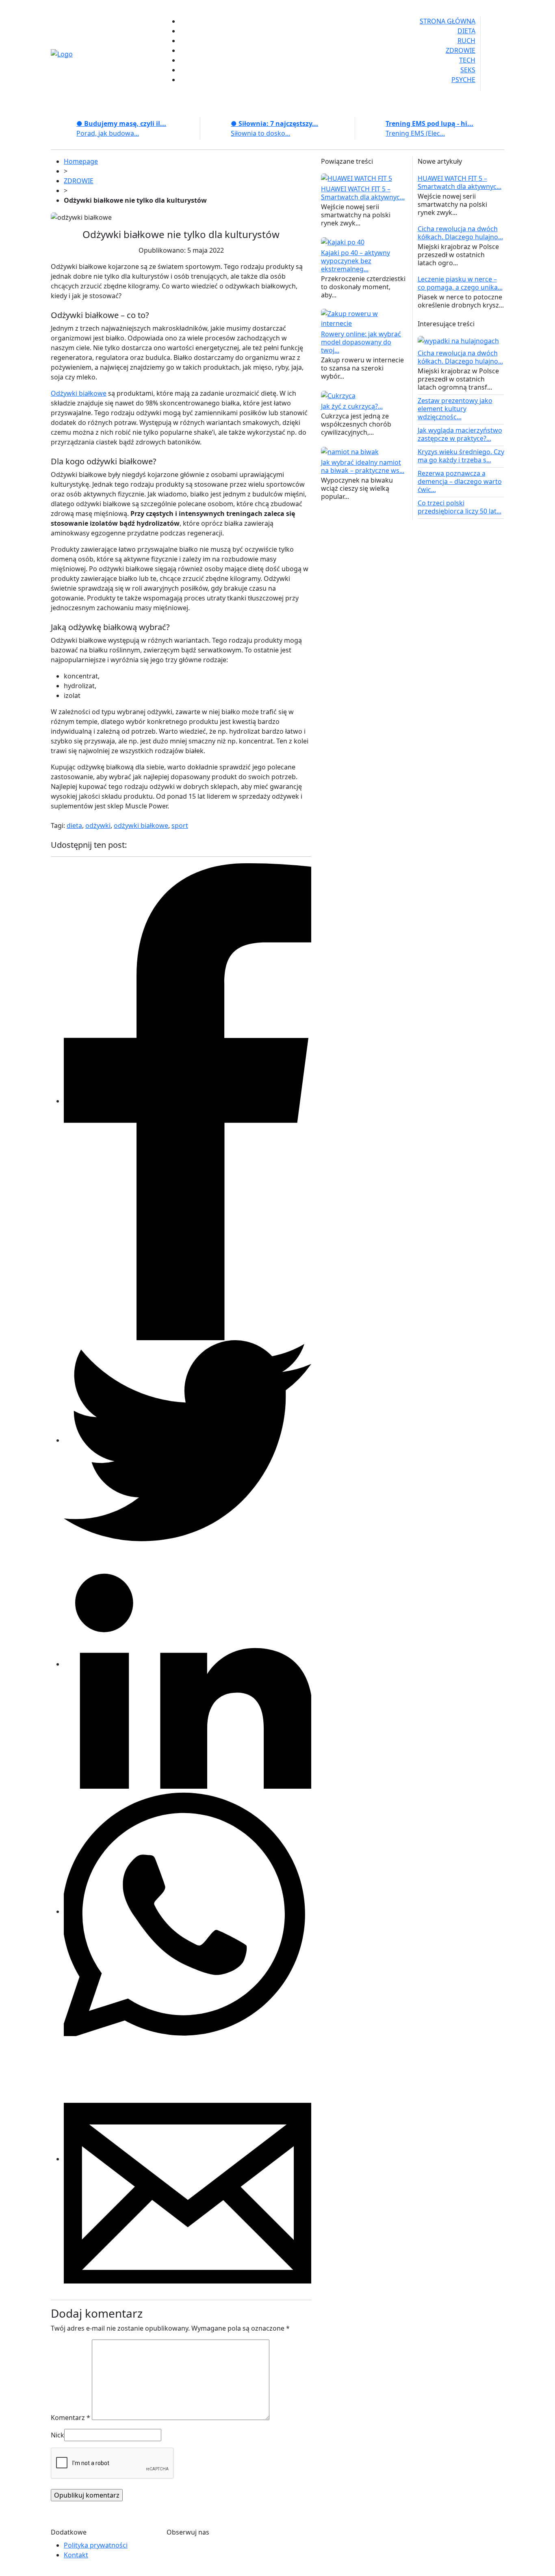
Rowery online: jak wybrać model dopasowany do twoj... (361, 342)
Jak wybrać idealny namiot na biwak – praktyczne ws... (363, 466)
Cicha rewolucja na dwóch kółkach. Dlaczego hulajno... (460, 233)
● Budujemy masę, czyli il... (121, 123)
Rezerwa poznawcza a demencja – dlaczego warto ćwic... (460, 481)
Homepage (81, 161)
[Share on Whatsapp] (188, 1911)
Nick (57, 2435)
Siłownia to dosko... (260, 133)
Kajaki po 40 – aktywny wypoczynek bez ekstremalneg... (356, 261)
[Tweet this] (188, 1440)
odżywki (98, 825)
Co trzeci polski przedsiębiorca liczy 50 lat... (460, 507)
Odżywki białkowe (79, 393)
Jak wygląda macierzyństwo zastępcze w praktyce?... (460, 434)
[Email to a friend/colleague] (188, 2159)
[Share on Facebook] (188, 1101)
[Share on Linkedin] (188, 1664)
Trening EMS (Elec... (415, 133)
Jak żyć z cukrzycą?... (352, 406)
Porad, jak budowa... (108, 133)
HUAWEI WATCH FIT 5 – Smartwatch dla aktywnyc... (363, 193)
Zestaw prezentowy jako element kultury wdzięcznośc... (455, 409)
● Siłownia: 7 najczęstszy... (274, 123)
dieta (74, 825)
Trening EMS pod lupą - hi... (429, 123)
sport (180, 825)
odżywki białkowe (141, 825)
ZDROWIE (79, 181)
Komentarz (70, 2418)
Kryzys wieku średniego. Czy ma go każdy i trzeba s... (461, 456)
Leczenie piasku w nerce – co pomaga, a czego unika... (460, 283)
